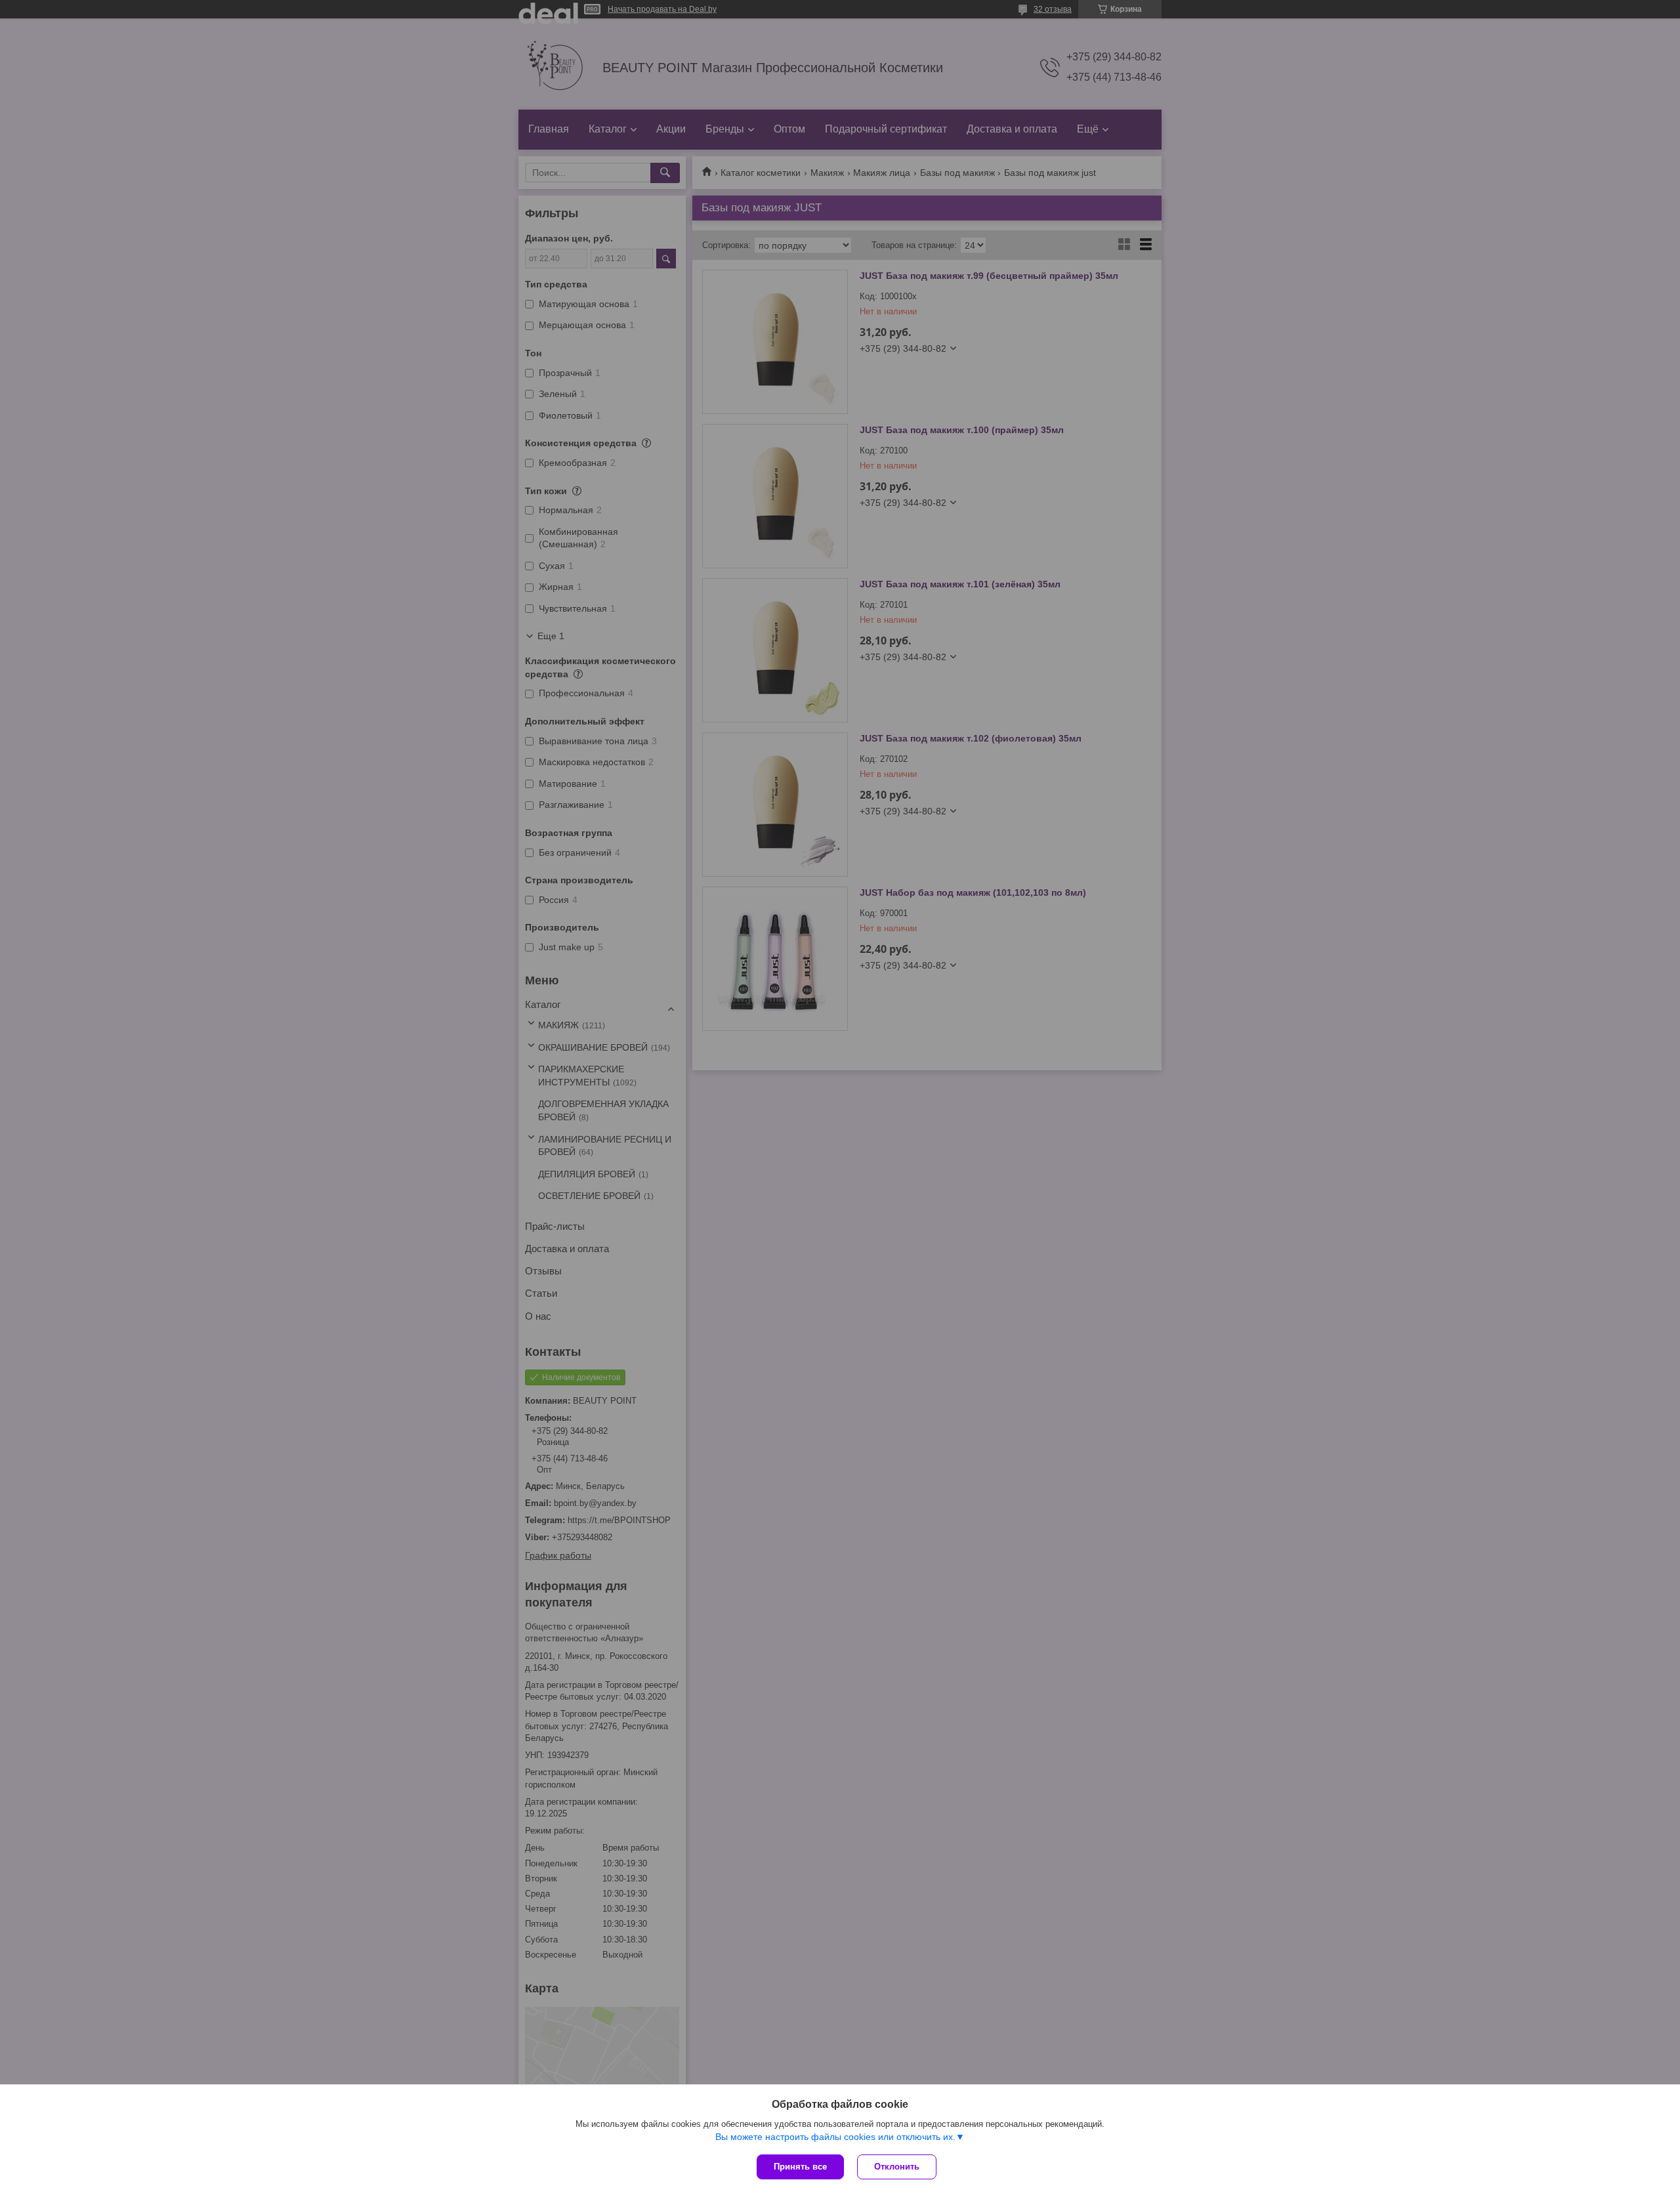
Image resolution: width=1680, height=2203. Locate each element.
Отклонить (897, 2167)
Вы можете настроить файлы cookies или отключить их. (835, 2137)
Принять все (800, 2167)
